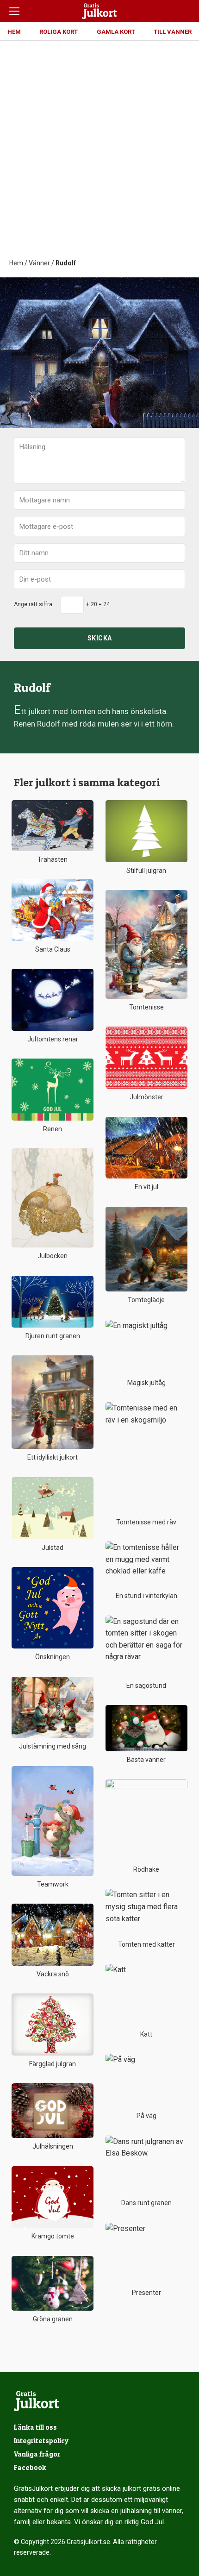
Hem (16, 263)
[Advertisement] (99, 154)
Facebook (30, 2467)
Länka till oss (35, 2427)
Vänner (39, 263)
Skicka (100, 638)
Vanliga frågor (37, 2454)
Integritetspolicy (41, 2441)
